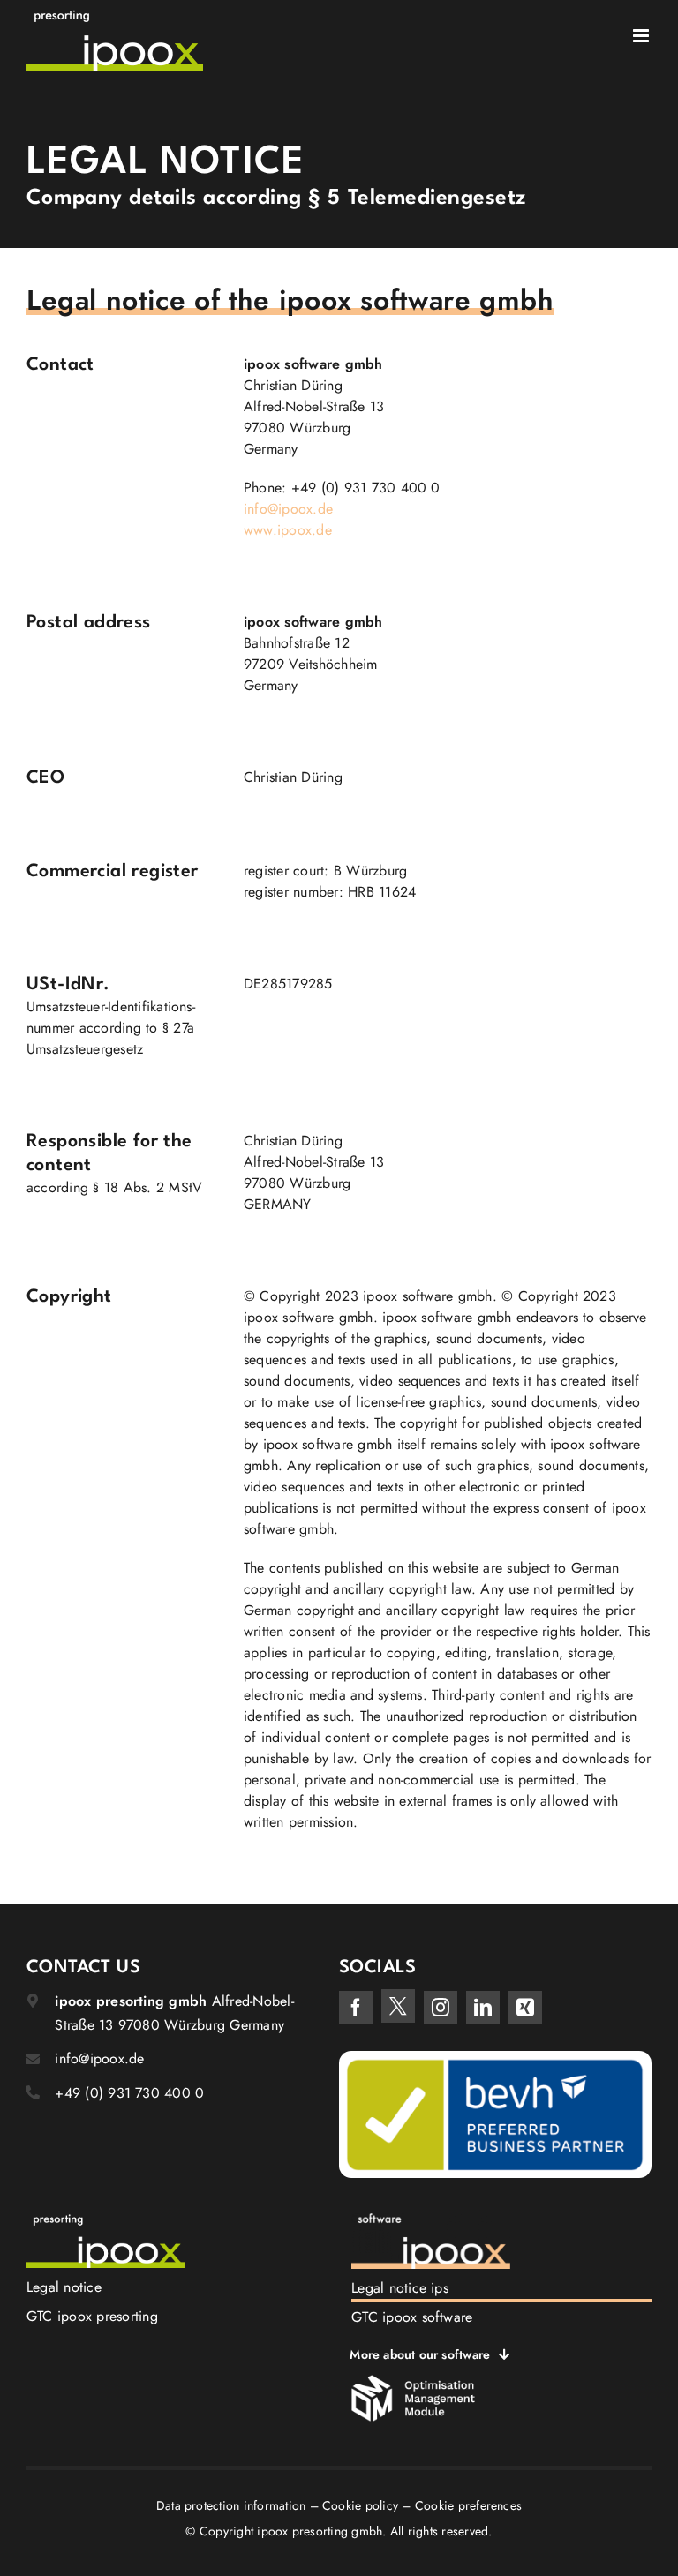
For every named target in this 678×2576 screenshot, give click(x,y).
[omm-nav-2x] (413, 2381)
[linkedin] (483, 2008)
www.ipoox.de (288, 530)
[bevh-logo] (495, 2058)
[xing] (525, 2008)
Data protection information (231, 2505)
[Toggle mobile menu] (642, 36)
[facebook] (356, 2008)
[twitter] (398, 2006)
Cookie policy (360, 2505)
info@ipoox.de (288, 509)
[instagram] (441, 2008)
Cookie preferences (468, 2505)
